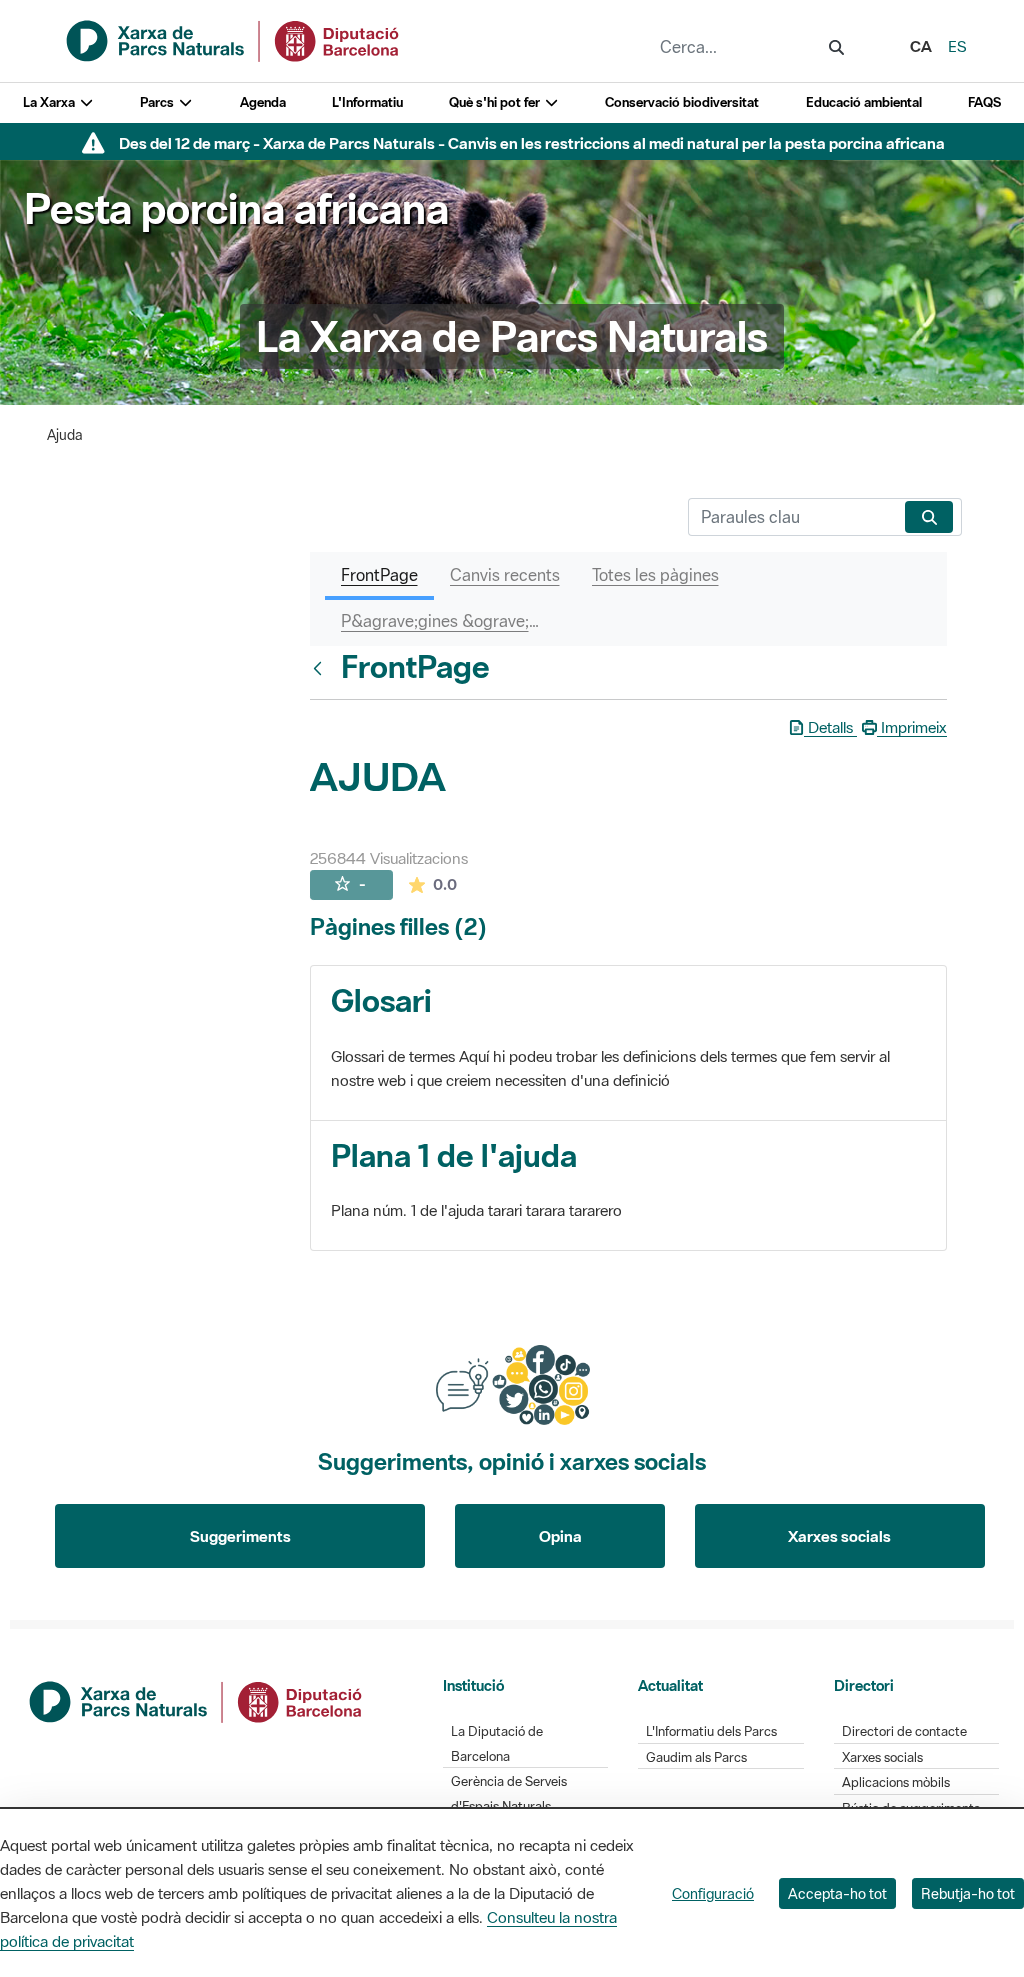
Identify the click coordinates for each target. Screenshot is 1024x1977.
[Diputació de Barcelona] (197, 1700)
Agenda (263, 102)
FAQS (984, 102)
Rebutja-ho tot (968, 1893)
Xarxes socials (839, 1536)
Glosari (381, 1000)
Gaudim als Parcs (696, 1757)
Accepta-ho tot (837, 1893)
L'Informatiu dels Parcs (711, 1731)
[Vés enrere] (322, 668)
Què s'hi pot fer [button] (496, 102)
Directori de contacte (904, 1731)
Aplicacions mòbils (896, 1782)
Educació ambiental (864, 102)
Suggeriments (240, 1536)
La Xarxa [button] (50, 102)
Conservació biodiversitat (682, 102)
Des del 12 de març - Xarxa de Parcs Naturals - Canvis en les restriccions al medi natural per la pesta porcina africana (532, 143)
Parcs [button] (158, 102)
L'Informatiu (367, 102)
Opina (560, 1536)
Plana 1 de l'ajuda (454, 1155)
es (957, 46)
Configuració (713, 1893)
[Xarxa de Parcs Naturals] (234, 39)
